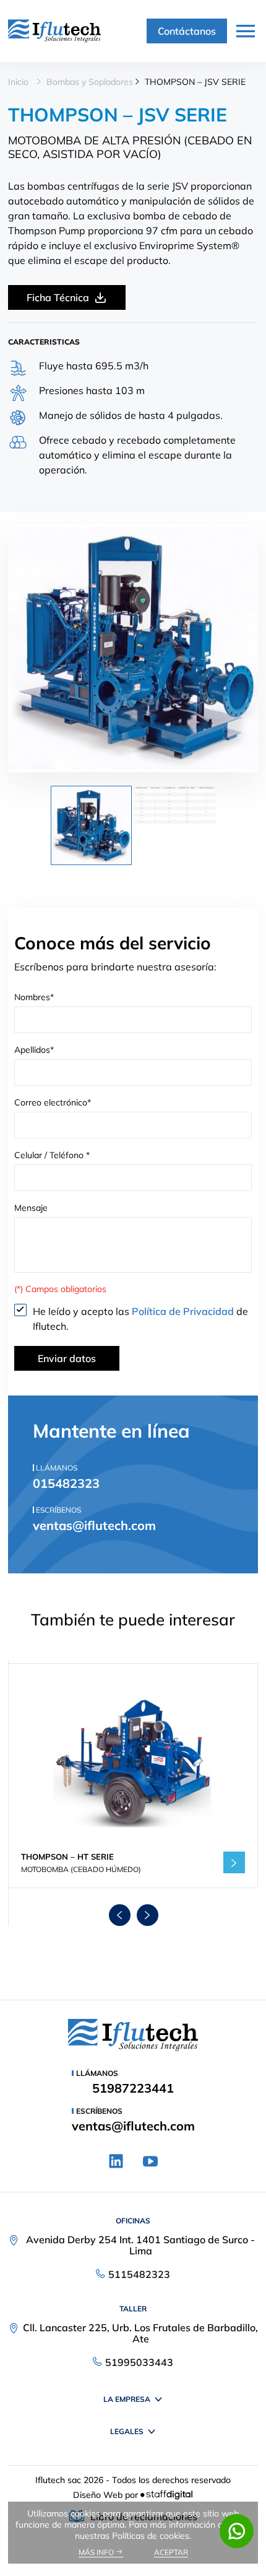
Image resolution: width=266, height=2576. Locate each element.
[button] (120, 1915)
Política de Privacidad (184, 1311)
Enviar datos (67, 1358)
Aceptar (171, 2552)
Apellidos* (34, 1050)
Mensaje (31, 1208)
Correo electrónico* (53, 1102)
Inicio (18, 82)
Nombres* (34, 997)
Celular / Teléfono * (52, 1155)
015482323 (66, 1483)
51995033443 (139, 2362)
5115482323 (139, 2274)
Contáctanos (187, 31)
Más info (97, 2552)
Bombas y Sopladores (90, 82)
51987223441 (133, 2088)
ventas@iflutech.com (94, 1525)
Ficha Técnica (58, 297)
